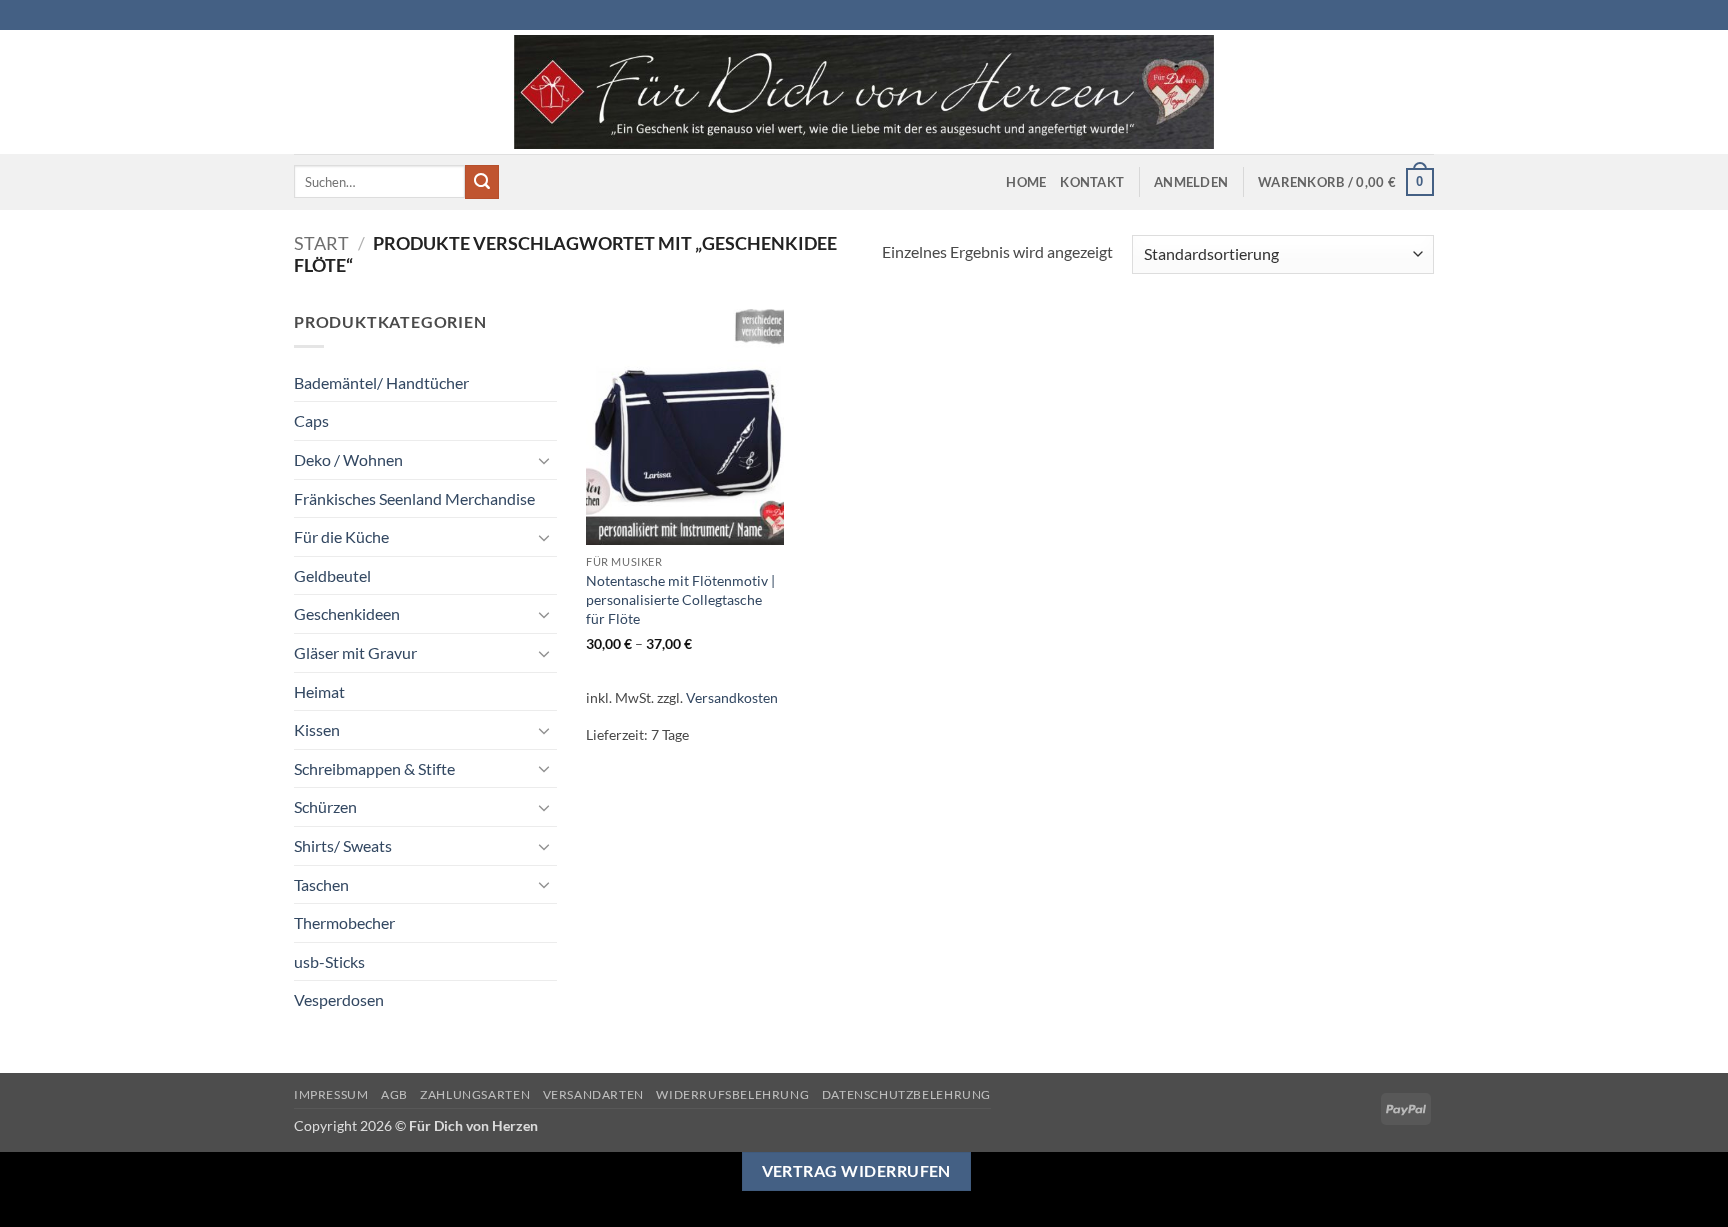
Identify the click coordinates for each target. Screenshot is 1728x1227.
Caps (311, 420)
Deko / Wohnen (348, 459)
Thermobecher (344, 922)
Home (1026, 182)
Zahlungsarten (475, 1094)
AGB (394, 1094)
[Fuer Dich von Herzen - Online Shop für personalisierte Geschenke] (864, 92)
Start (321, 243)
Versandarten (593, 1094)
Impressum (331, 1094)
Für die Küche (341, 536)
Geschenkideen (347, 613)
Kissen (317, 729)
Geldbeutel (332, 575)
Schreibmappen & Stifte (374, 768)
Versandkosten (732, 697)
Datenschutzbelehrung (906, 1094)
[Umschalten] (545, 460)
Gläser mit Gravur (355, 652)
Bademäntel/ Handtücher (381, 382)
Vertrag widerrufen (856, 1171)
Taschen (321, 884)
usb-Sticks (329, 961)
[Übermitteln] (482, 182)
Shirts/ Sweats (343, 845)
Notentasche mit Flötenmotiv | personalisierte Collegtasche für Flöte (680, 599)
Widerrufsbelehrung (732, 1094)
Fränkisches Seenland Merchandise (414, 498)
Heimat (319, 691)
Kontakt (1092, 182)
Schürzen (325, 806)
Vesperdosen (339, 999)
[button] (1191, 182)
